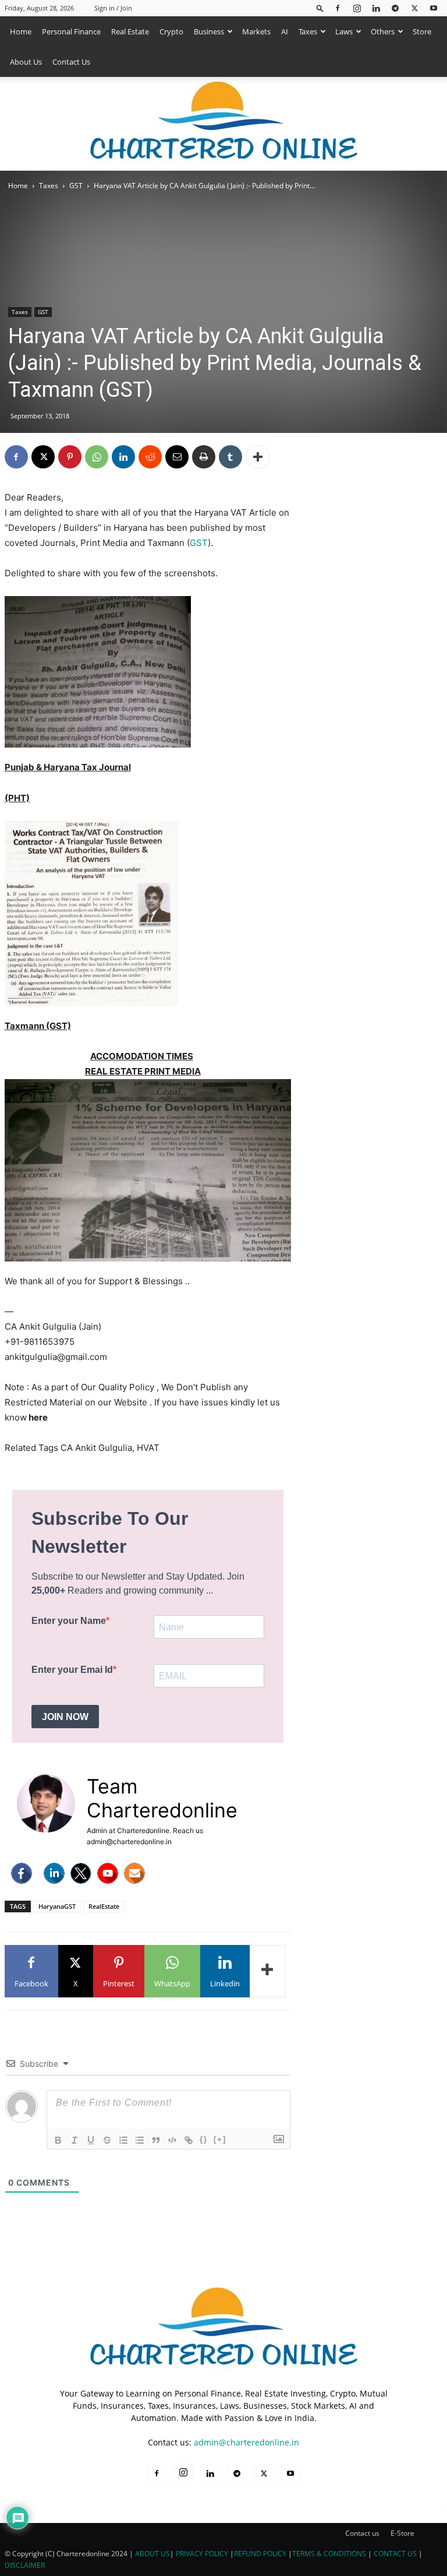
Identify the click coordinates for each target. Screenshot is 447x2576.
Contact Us (71, 62)
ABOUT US (152, 2554)
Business (209, 31)
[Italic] (74, 2140)
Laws (344, 31)
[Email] (177, 457)
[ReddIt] (150, 457)
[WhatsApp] (97, 457)
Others (383, 31)
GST (76, 186)
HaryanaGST (57, 1906)
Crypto (171, 31)
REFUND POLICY (261, 2554)
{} (204, 2139)
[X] (414, 8)
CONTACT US (395, 2554)
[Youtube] (434, 8)
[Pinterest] (70, 457)
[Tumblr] (230, 457)
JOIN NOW (65, 1717)
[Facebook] (338, 8)
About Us (26, 62)
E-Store (402, 2533)
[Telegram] (395, 8)
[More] (258, 457)
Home (21, 31)
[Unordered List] (140, 2140)
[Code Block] (172, 2140)
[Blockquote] (156, 2140)
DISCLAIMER (25, 2565)
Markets (256, 31)
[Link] (189, 2140)
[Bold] (58, 2140)
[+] (220, 2139)
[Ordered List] (123, 2140)
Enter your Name (69, 1621)
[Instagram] (357, 8)
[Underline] (91, 2140)
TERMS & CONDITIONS (329, 2554)
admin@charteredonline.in (246, 2442)
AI (285, 31)
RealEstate (104, 1906)
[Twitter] (81, 1873)
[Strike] (107, 2140)
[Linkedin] (376, 8)
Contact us (362, 2533)
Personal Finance (71, 31)
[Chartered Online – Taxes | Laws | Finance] (223, 124)
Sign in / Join (113, 8)
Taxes (308, 31)
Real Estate (130, 31)
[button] (320, 8)
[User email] (134, 1873)
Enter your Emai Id (72, 1670)
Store (422, 31)
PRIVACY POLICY (202, 2554)
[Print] (204, 457)
